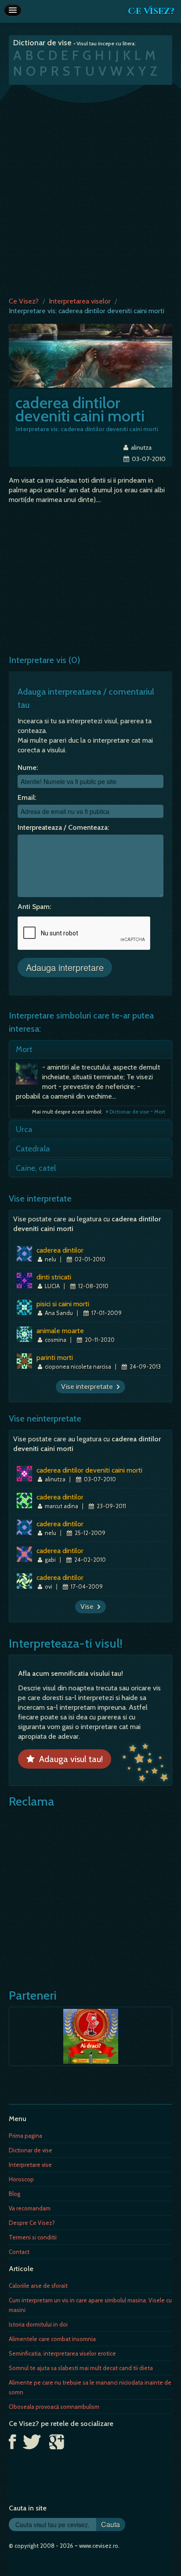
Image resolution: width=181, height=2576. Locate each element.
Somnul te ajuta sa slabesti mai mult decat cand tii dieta (81, 2368)
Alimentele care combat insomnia (52, 2339)
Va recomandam (30, 2208)
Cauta (110, 2524)
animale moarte (60, 1331)
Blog (14, 2194)
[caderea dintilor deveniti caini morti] (90, 355)
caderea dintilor (60, 1250)
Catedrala (33, 1149)
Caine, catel (36, 1168)
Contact (19, 2252)
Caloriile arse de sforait (38, 2286)
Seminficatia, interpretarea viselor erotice (62, 2353)
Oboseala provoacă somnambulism (54, 2407)
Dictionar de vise (31, 2150)
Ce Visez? (151, 11)
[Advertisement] (90, 189)
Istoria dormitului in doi (38, 2324)
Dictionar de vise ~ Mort (137, 1112)
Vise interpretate (89, 1387)
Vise (89, 1607)
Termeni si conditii (33, 2237)
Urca (24, 1129)
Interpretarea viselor (80, 301)
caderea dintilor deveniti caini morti (89, 1470)
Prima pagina (25, 2136)
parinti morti (55, 1358)
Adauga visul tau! (69, 1759)
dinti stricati (54, 1277)
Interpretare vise (30, 2165)
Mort (24, 1049)
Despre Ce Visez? (32, 2223)
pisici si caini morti (63, 1304)
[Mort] (29, 1076)
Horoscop (21, 2179)
